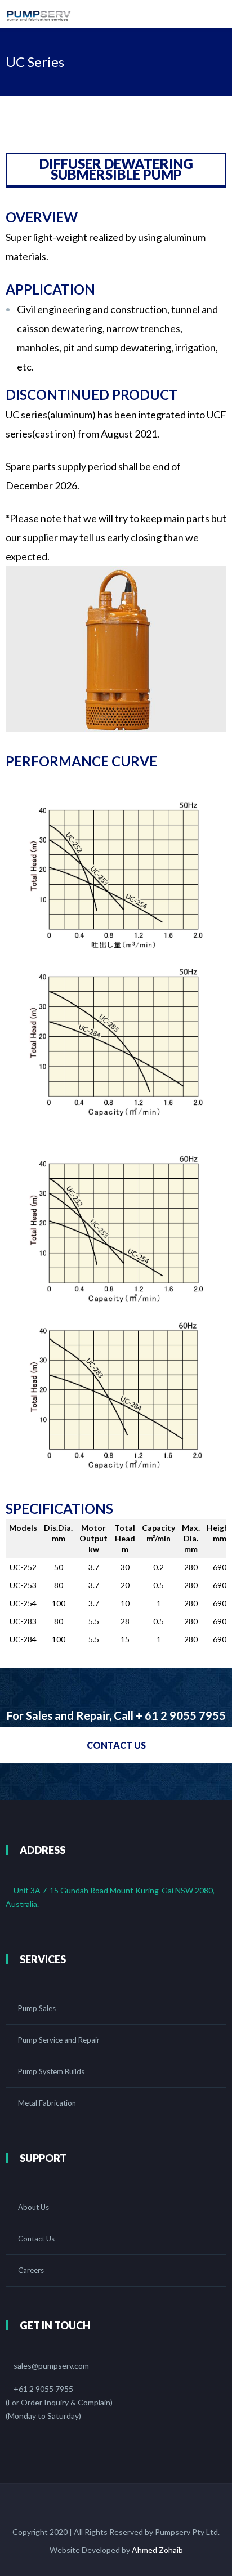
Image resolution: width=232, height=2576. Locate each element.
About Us (34, 2207)
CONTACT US (116, 1745)
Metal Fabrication (47, 2103)
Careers (31, 2270)
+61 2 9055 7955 (43, 2389)
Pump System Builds (51, 2071)
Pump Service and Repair (59, 2040)
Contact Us (36, 2239)
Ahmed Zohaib (157, 2550)
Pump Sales (37, 2008)
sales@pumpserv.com (51, 2366)
